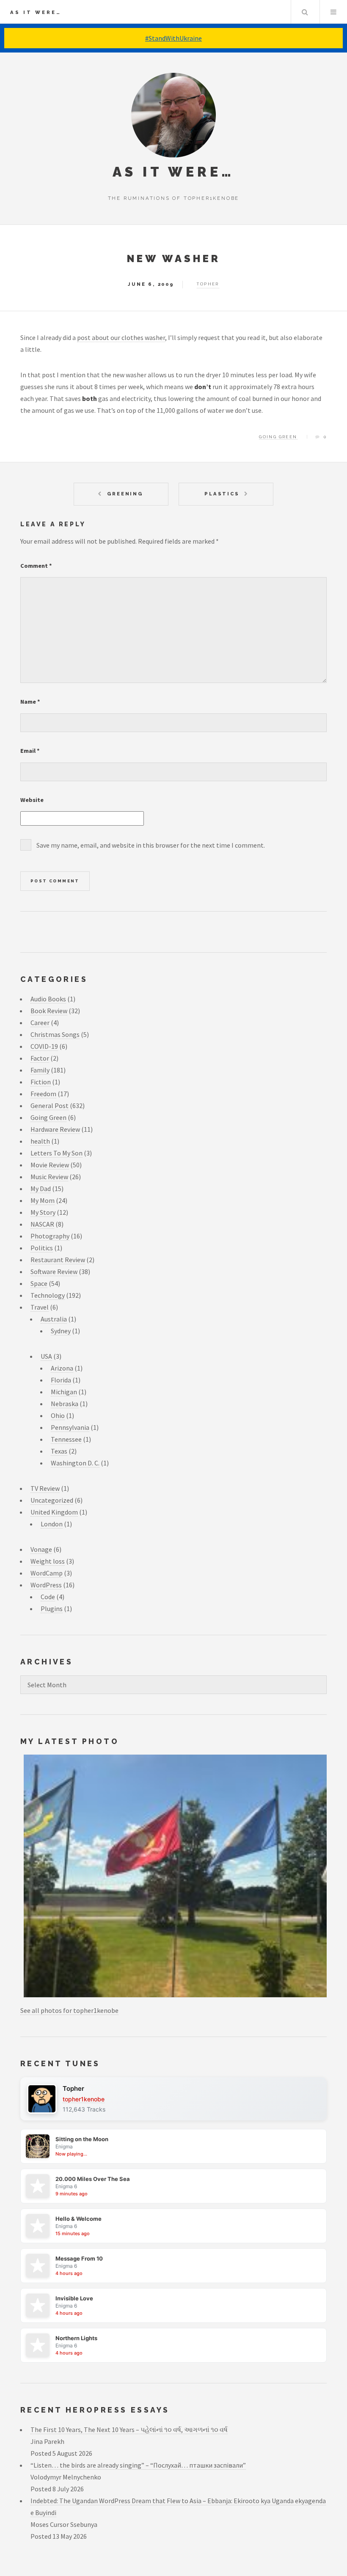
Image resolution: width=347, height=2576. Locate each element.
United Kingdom (54, 1512)
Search (305, 12)
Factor (40, 1058)
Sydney (61, 1331)
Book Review (49, 1011)
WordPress (46, 1585)
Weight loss (48, 1561)
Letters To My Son (56, 1153)
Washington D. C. (75, 1463)
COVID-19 (44, 1046)
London (52, 1524)
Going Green (278, 437)
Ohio (58, 1415)
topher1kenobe (84, 2099)
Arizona (62, 1368)
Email (30, 751)
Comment (36, 566)
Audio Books (48, 999)
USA (46, 1356)
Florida (61, 1380)
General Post (50, 1106)
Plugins (52, 1609)
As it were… (36, 12)
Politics (42, 1248)
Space (39, 1283)
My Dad (41, 1188)
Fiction (41, 1082)
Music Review (49, 1177)
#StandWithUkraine (173, 38)
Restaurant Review (58, 1260)
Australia (54, 1319)
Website (32, 800)
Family (40, 1070)
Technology (48, 1295)
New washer (174, 258)
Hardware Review (55, 1129)
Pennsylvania (70, 1427)
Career (40, 1023)
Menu (333, 12)
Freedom (43, 1094)
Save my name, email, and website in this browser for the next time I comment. (151, 845)
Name (30, 702)
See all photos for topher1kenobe (69, 2010)
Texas (59, 1451)
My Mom (43, 1200)
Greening (125, 494)
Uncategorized (52, 1500)
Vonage (41, 1549)
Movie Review (50, 1165)
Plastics (222, 494)
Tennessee (66, 1439)
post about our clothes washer (121, 337)
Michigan (64, 1392)
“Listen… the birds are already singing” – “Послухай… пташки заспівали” (138, 2465)
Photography (50, 1236)
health (40, 1141)
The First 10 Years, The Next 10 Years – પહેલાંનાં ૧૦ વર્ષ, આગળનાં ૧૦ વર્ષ (129, 2430)
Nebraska (65, 1404)
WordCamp (47, 1573)
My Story (43, 1212)
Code (48, 1597)
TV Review (45, 1488)
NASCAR (42, 1224)
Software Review (54, 1271)
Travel (40, 1307)
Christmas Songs (55, 1034)
